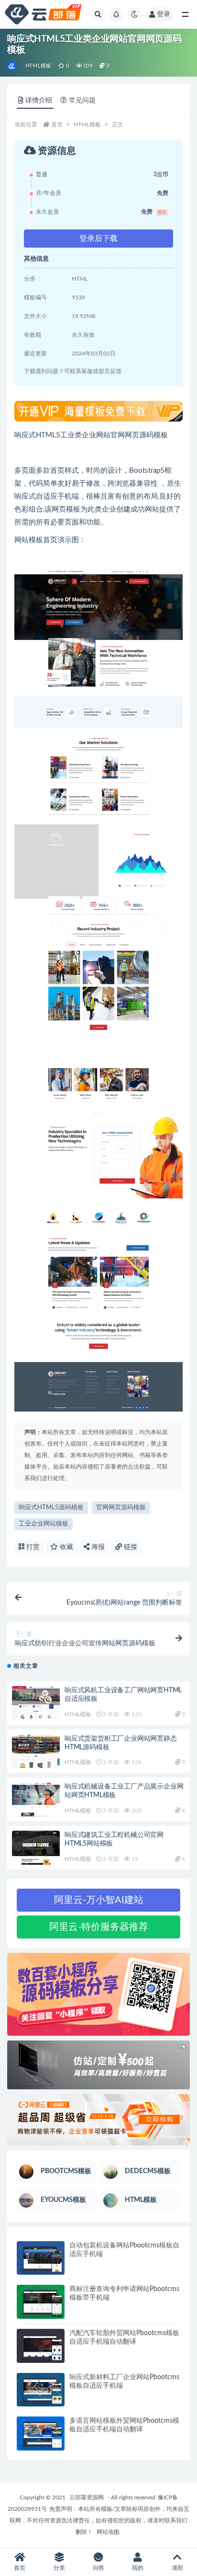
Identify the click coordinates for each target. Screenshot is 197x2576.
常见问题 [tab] (82, 101)
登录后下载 (98, 239)
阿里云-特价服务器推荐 (99, 1927)
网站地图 (108, 2532)
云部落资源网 (87, 2497)
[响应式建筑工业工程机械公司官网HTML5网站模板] (36, 1848)
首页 (57, 125)
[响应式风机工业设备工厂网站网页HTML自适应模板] (36, 1703)
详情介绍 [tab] (39, 101)
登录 (164, 14)
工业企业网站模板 (44, 1524)
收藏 (66, 1547)
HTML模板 (38, 66)
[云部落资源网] (13, 66)
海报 (97, 1547)
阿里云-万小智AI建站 (99, 1900)
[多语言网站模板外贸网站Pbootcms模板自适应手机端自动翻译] (41, 2434)
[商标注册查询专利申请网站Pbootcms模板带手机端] (41, 2302)
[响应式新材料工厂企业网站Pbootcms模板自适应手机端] (41, 2390)
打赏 (32, 1547)
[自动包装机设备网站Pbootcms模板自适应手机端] (41, 2258)
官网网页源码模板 (121, 1508)
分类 (59, 2568)
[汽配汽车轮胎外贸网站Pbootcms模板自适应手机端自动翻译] (41, 2346)
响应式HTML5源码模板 (51, 1508)
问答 (98, 2568)
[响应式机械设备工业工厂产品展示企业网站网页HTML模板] (36, 1799)
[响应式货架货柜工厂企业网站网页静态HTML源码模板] (36, 1751)
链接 (130, 1547)
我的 (138, 2568)
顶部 (177, 2568)
